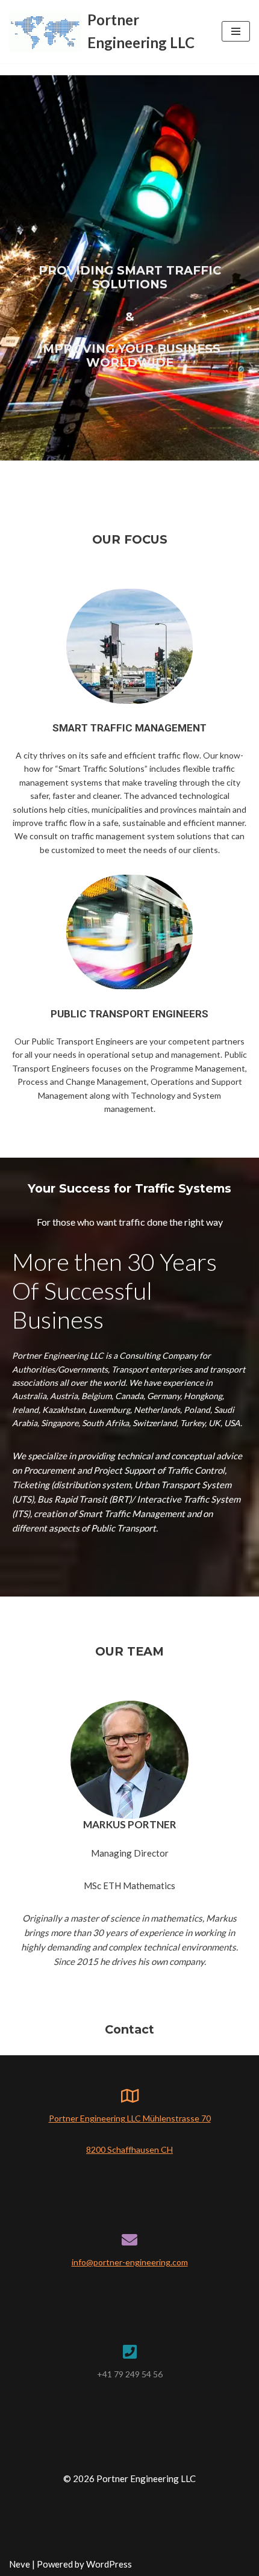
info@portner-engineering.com (130, 2262)
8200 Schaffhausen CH (129, 2149)
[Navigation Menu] (236, 31)
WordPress (109, 2564)
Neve (20, 2564)
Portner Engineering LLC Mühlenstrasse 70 (130, 2118)
